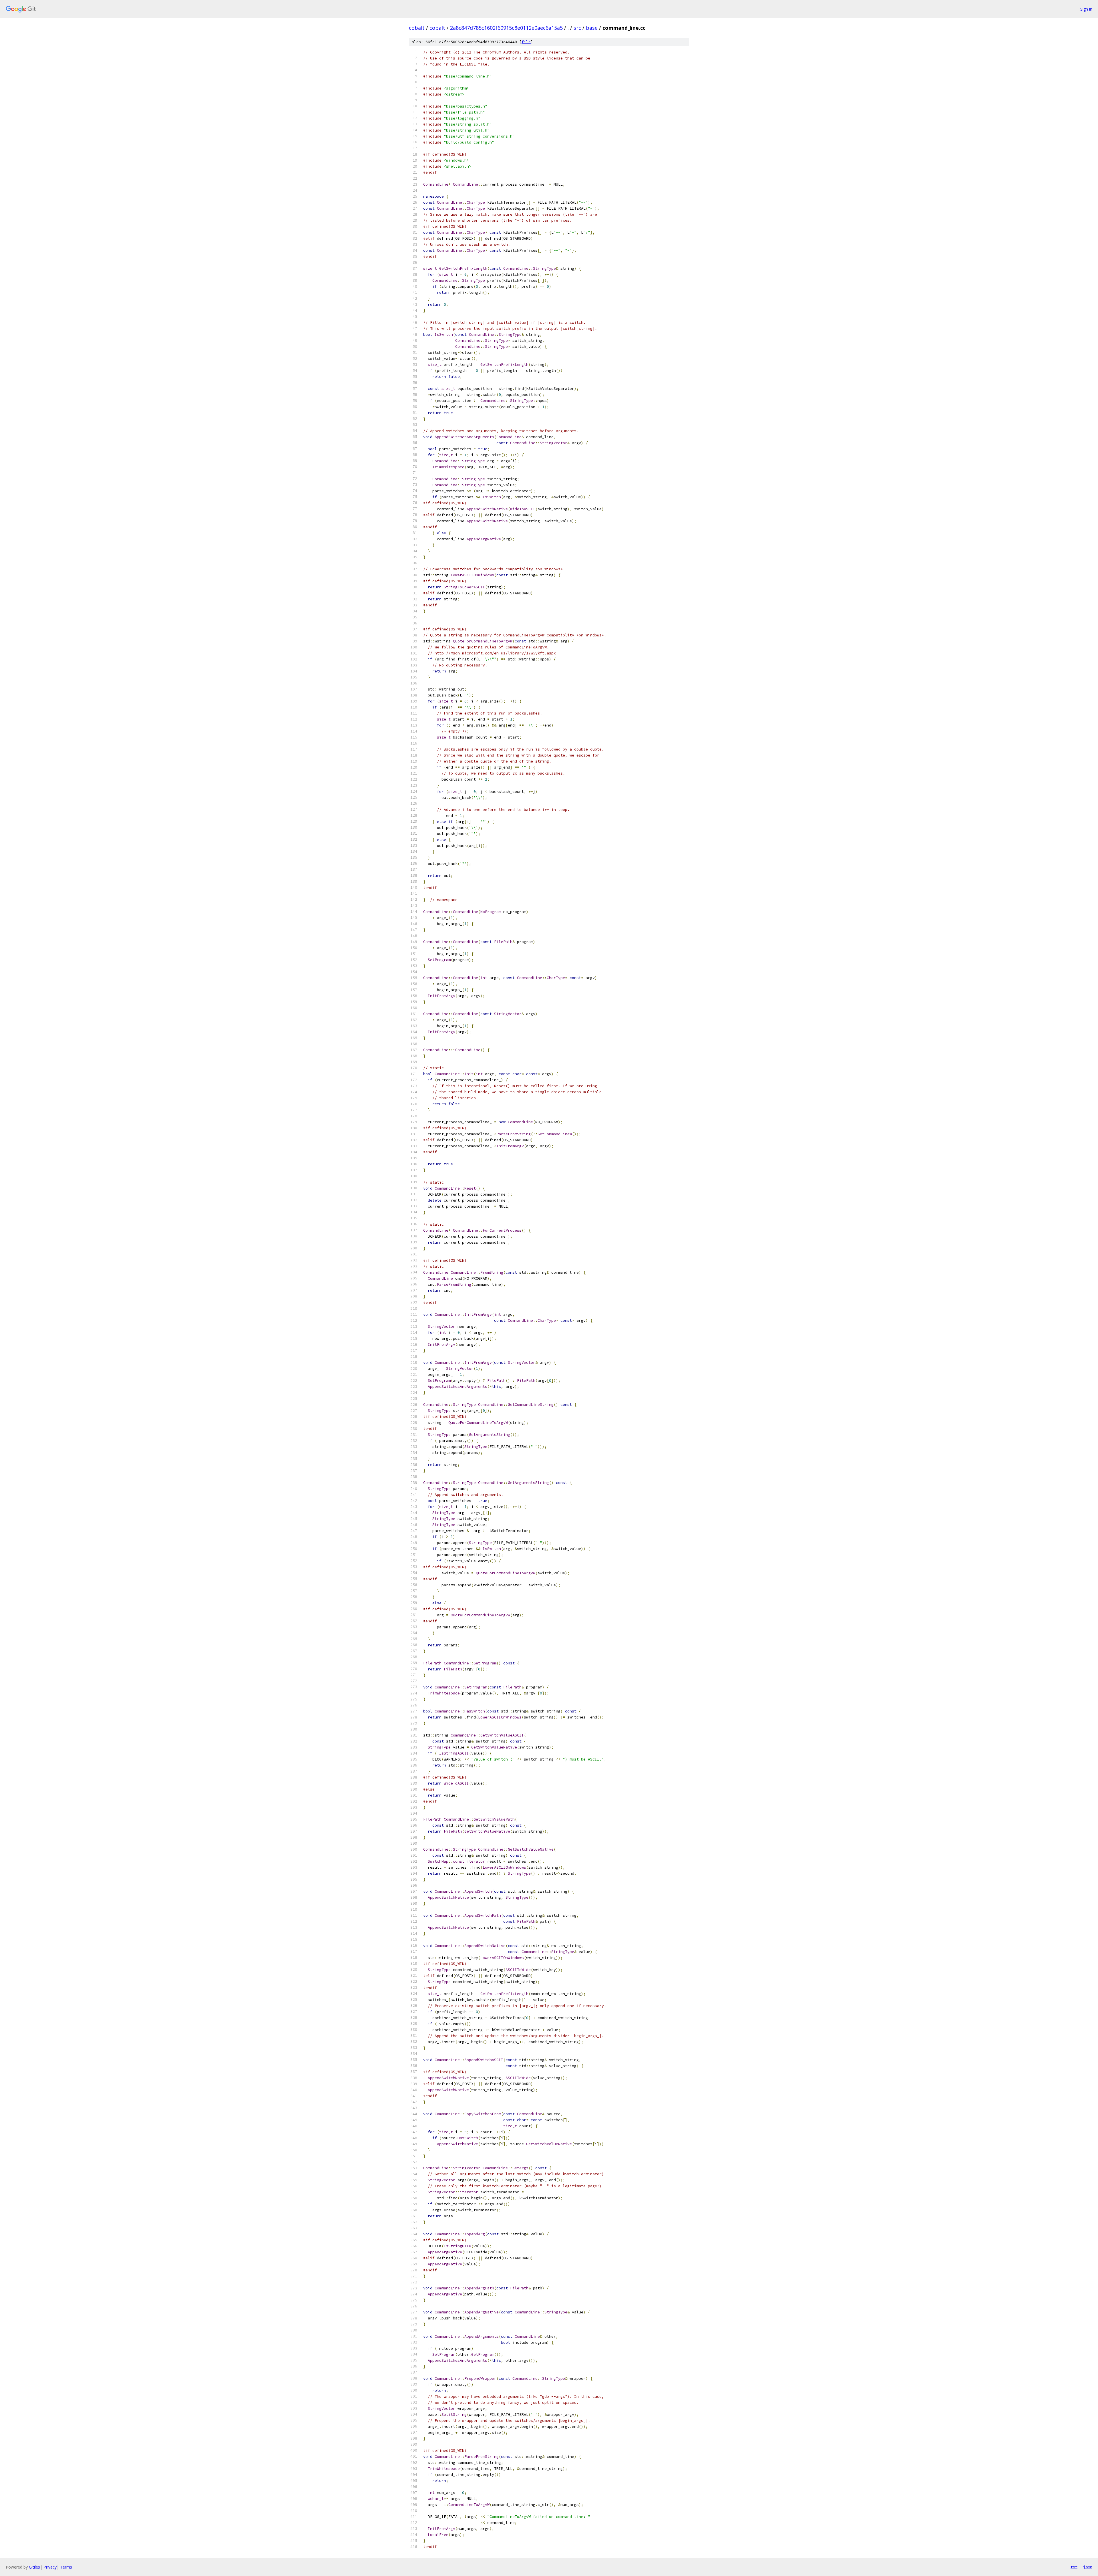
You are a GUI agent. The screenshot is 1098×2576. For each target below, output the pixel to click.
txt (1074, 2567)
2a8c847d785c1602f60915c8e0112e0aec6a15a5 (506, 28)
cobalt (417, 28)
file (526, 42)
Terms (66, 2567)
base (592, 28)
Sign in (1086, 9)
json (1088, 2567)
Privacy (50, 2567)
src (577, 28)
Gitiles (34, 2567)
